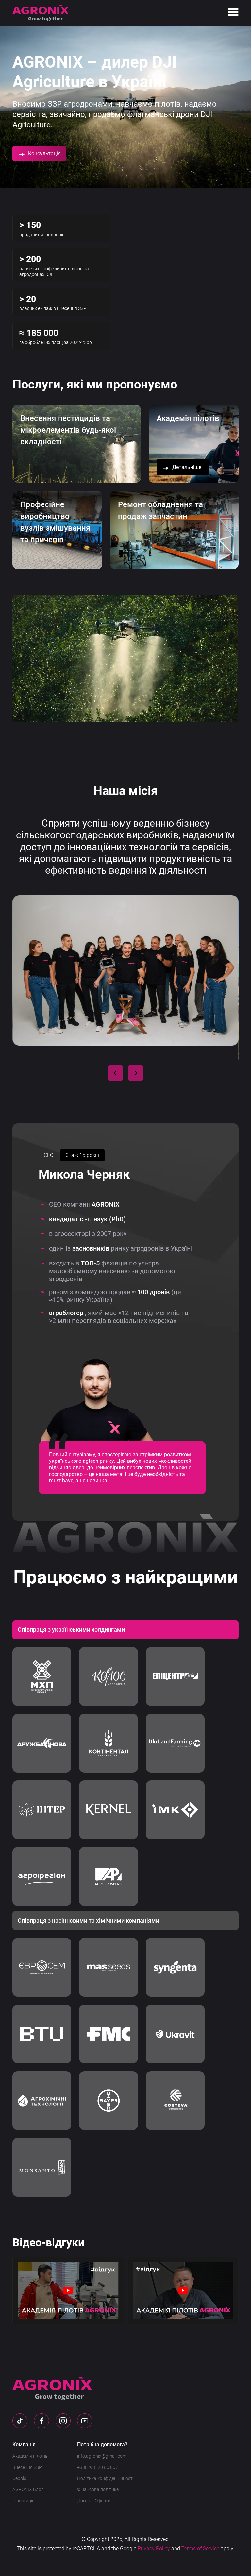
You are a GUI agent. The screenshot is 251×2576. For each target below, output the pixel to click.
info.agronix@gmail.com (102, 2456)
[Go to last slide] (115, 1073)
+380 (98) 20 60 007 (98, 2467)
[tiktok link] (20, 2421)
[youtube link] (85, 2421)
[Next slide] (136, 1073)
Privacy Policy (154, 2548)
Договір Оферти (94, 2501)
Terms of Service (200, 2548)
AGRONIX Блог (28, 2489)
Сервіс (19, 2478)
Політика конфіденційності (105, 2478)
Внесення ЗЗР (27, 2467)
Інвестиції (23, 2501)
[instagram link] (63, 2421)
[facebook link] (42, 2421)
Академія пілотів (30, 2456)
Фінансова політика (98, 2489)
